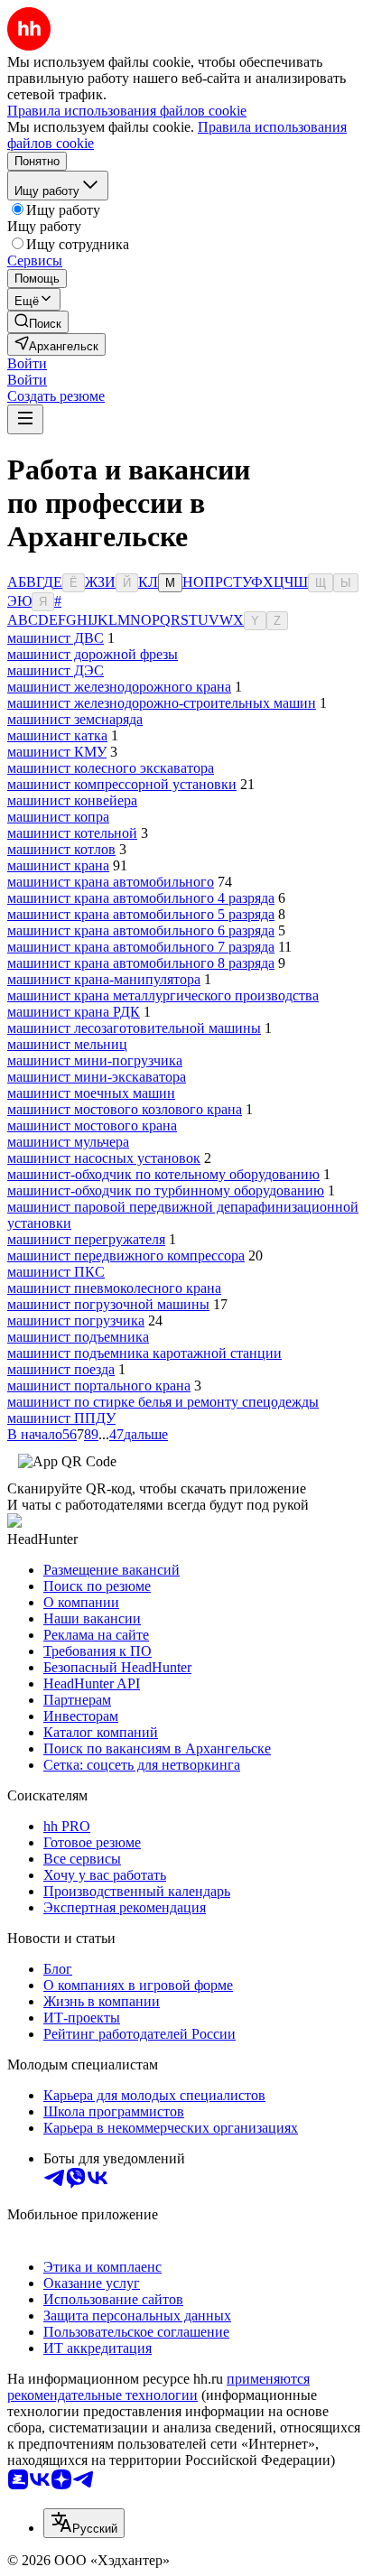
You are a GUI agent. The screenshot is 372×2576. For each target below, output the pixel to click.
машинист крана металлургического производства (163, 995)
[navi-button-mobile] (25, 419)
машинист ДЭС (56, 670)
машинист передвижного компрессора (126, 1255)
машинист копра (58, 817)
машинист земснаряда (75, 719)
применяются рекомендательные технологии (158, 2387)
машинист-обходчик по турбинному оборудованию (166, 1190)
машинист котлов (61, 849)
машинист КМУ (57, 752)
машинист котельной (72, 833)
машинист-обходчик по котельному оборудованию (163, 1174)
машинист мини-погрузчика (95, 1060)
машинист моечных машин (91, 1093)
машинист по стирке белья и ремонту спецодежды (163, 1402)
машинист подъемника (78, 1337)
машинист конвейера (72, 800)
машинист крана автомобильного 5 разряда (141, 914)
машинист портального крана (99, 1386)
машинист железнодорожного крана (119, 687)
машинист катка (57, 735)
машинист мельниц (67, 1044)
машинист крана (58, 865)
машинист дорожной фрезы (93, 654)
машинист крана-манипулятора (104, 979)
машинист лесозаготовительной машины (134, 1028)
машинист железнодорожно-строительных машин (162, 703)
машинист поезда (61, 1369)
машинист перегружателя (86, 1239)
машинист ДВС (56, 638)
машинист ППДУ (61, 1418)
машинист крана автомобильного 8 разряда (141, 963)
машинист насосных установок (104, 1158)
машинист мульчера (68, 1142)
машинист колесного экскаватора (111, 768)
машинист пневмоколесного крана (114, 1288)
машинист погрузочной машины (108, 1304)
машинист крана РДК (74, 1012)
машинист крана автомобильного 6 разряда (141, 930)
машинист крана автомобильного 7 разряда (141, 947)
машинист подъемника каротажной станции (144, 1353)
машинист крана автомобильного (111, 882)
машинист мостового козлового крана (125, 1109)
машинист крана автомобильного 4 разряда (141, 898)
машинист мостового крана (92, 1125)
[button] (27, 363)
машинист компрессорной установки (122, 784)
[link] (38, 322)
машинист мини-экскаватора (97, 1077)
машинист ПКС (56, 1272)
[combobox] (84, 2523)
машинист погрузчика (76, 1321)
